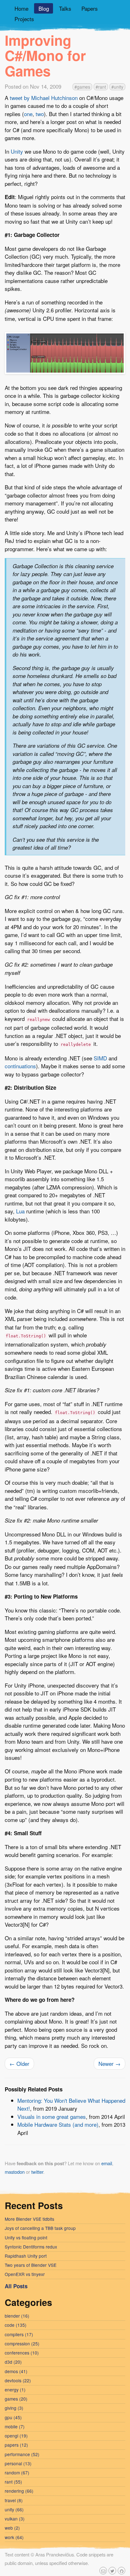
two (40, 114)
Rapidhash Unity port (26, 2256)
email (107, 2163)
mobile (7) (15, 2426)
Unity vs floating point (26, 2237)
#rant (101, 87)
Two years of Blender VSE (31, 2265)
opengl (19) (16, 2436)
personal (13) (18, 2463)
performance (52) (22, 2454)
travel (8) (14, 2500)
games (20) (16, 2399)
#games (82, 87)
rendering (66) (19, 2491)
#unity (117, 87)
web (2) (12, 2528)
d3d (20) (13, 2362)
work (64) (14, 2537)
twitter (37, 2172)
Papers (90, 8)
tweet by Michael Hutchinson (44, 98)
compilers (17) (19, 2334)
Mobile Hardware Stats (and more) (58, 2124)
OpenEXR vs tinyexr (25, 2274)
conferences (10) (22, 2353)
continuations (20, 1066)
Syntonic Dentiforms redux (31, 2247)
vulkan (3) (15, 2519)
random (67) (17, 2473)
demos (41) (16, 2371)
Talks (65, 8)
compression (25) (22, 2343)
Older (19, 2063)
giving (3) (14, 2408)
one (28, 114)
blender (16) (17, 2316)
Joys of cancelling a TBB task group (40, 2228)
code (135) (16, 2325)
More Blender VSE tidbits (30, 2219)
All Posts (16, 2286)
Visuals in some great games (52, 2116)
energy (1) (15, 2390)
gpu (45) (13, 2417)
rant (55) (13, 2482)
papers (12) (16, 2445)
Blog (44, 8)
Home (21, 8)
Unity (17, 151)
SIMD (100, 1058)
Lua (20, 1211)
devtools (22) (18, 2380)
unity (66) (14, 2509)
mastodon (15, 2172)
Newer (109, 2063)
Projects (24, 19)
